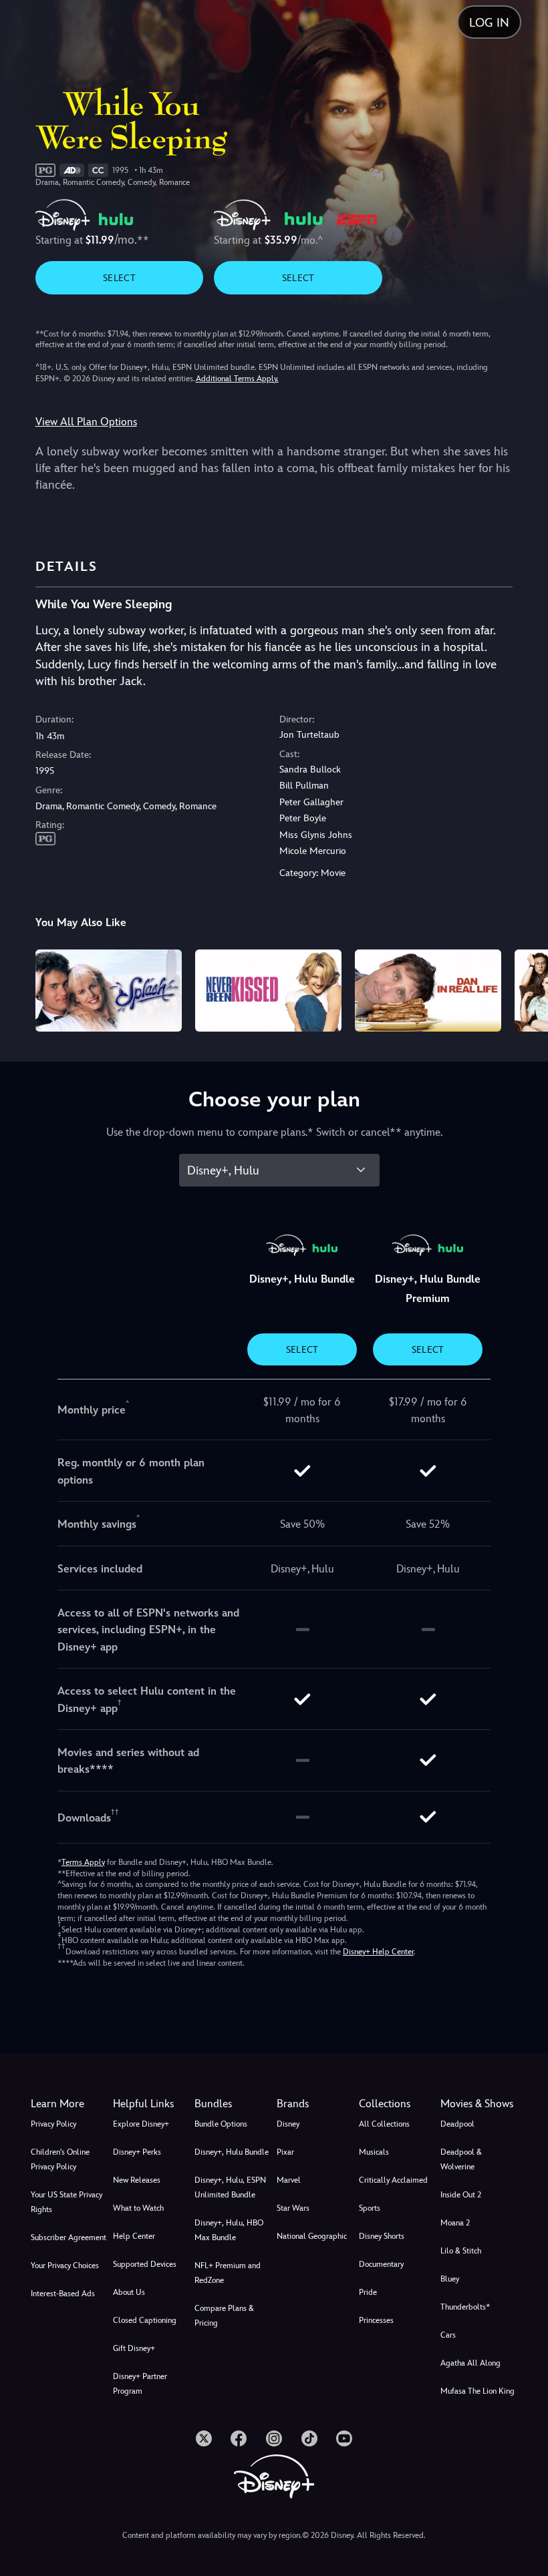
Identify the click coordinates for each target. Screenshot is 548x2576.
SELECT (119, 278)
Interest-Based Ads (63, 2294)
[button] (151, 2104)
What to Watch (138, 2208)
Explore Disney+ (141, 2124)
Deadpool (457, 2124)
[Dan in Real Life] (428, 991)
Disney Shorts (382, 2236)
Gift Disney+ (134, 2348)
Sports (370, 2208)
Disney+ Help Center (378, 1952)
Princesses (376, 2320)
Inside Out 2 (461, 2195)
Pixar (285, 2152)
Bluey (450, 2279)
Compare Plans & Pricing (224, 2316)
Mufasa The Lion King (477, 2391)
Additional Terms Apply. (237, 379)
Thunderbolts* (465, 2307)
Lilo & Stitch (461, 2251)
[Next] (525, 989)
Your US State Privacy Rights (66, 2202)
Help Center (134, 2236)
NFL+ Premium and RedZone (228, 2273)
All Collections (384, 2124)
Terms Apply (83, 1862)
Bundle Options (221, 2124)
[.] (204, 2438)
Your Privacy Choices (65, 2266)
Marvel (289, 2180)
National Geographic (312, 2236)
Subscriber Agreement (68, 2237)
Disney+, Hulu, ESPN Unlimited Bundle (230, 2187)
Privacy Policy (53, 2124)
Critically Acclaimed (393, 2180)
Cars (448, 2335)
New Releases (137, 2180)
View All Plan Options (86, 422)
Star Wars (293, 2208)
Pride (368, 2292)
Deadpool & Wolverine (461, 2159)
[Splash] (109, 991)
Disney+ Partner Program (140, 2384)
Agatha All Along (470, 2363)
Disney (288, 2124)
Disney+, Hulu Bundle (232, 2152)
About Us (129, 2292)
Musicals (374, 2152)
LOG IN (489, 22)
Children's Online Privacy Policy (60, 2159)
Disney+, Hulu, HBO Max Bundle (229, 2230)
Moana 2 (455, 2223)
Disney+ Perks (137, 2152)
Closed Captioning (145, 2320)
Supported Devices (145, 2264)
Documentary (381, 2264)
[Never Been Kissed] (268, 991)
